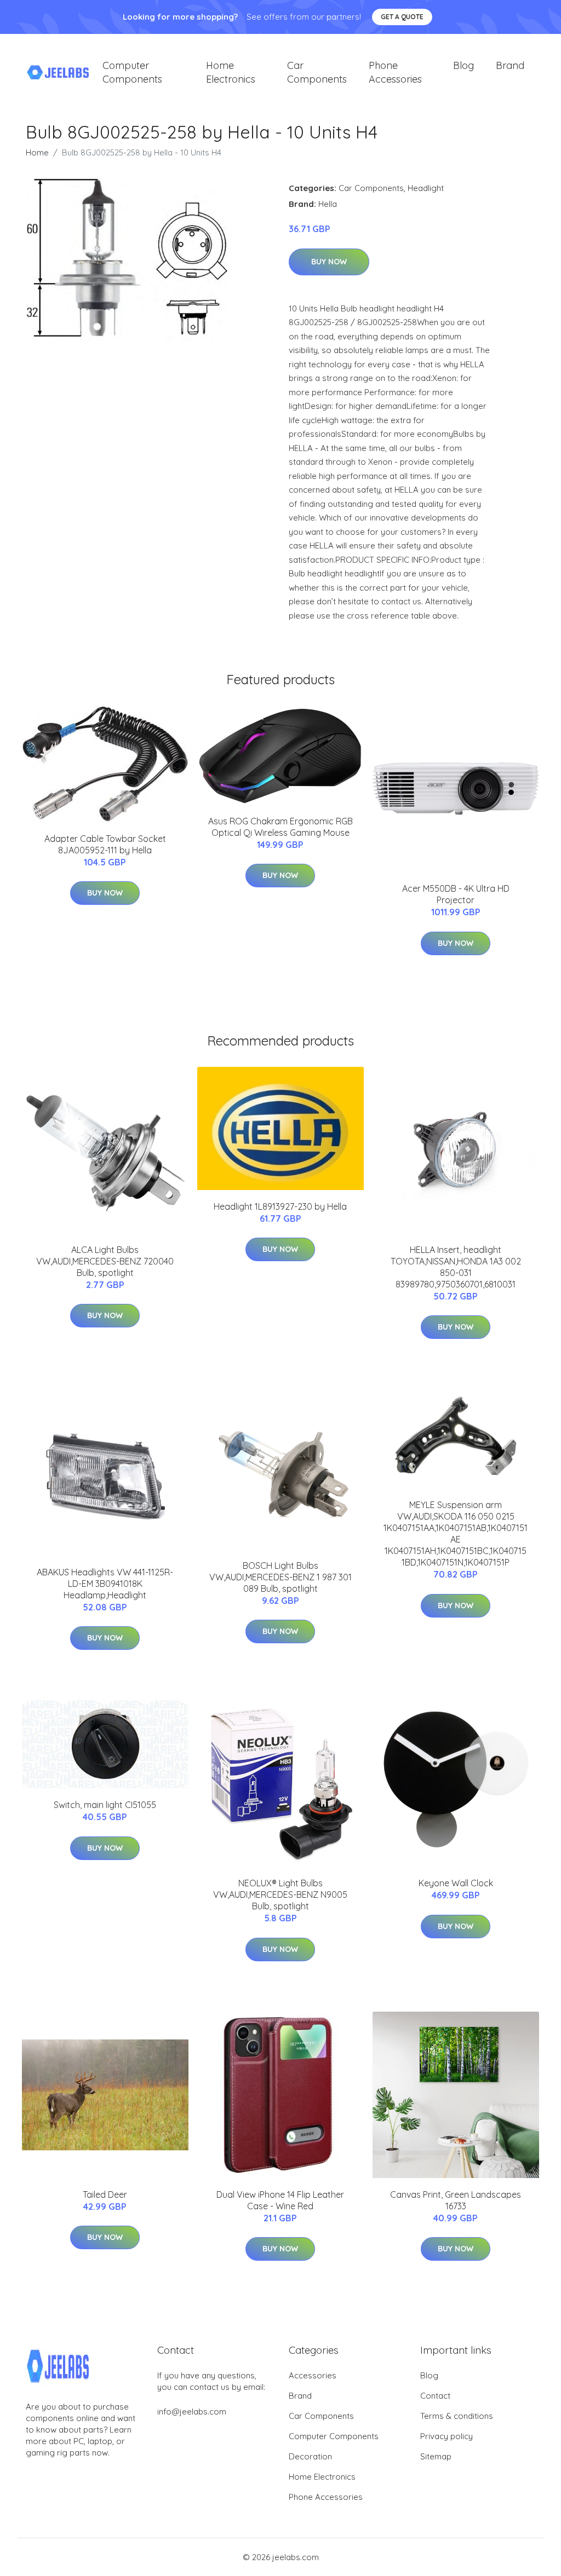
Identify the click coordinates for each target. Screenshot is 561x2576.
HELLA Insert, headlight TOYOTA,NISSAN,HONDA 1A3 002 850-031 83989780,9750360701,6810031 (456, 1267)
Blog (463, 65)
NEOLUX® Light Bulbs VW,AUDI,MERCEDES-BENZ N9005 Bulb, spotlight (280, 1895)
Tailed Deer (105, 2194)
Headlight (426, 188)
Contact (435, 2396)
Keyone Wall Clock (456, 1883)
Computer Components (132, 72)
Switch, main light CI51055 (105, 1805)
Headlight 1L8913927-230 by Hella (280, 1206)
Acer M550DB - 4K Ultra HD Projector (456, 894)
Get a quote (402, 17)
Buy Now (329, 262)
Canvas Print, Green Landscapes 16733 (456, 2200)
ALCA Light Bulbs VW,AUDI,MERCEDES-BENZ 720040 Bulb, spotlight (105, 1261)
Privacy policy (446, 2436)
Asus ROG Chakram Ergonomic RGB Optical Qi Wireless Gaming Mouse (280, 827)
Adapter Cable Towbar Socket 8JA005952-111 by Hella (105, 844)
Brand (510, 65)
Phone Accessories (395, 72)
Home (37, 152)
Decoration (310, 2456)
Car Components (317, 72)
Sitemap (436, 2456)
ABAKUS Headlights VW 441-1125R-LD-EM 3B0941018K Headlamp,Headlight (105, 1584)
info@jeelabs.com (192, 2412)
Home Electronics (231, 72)
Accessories (313, 2375)
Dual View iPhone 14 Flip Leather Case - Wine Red (280, 2200)
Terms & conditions (457, 2416)
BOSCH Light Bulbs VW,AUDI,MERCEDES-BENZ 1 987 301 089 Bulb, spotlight (280, 1577)
